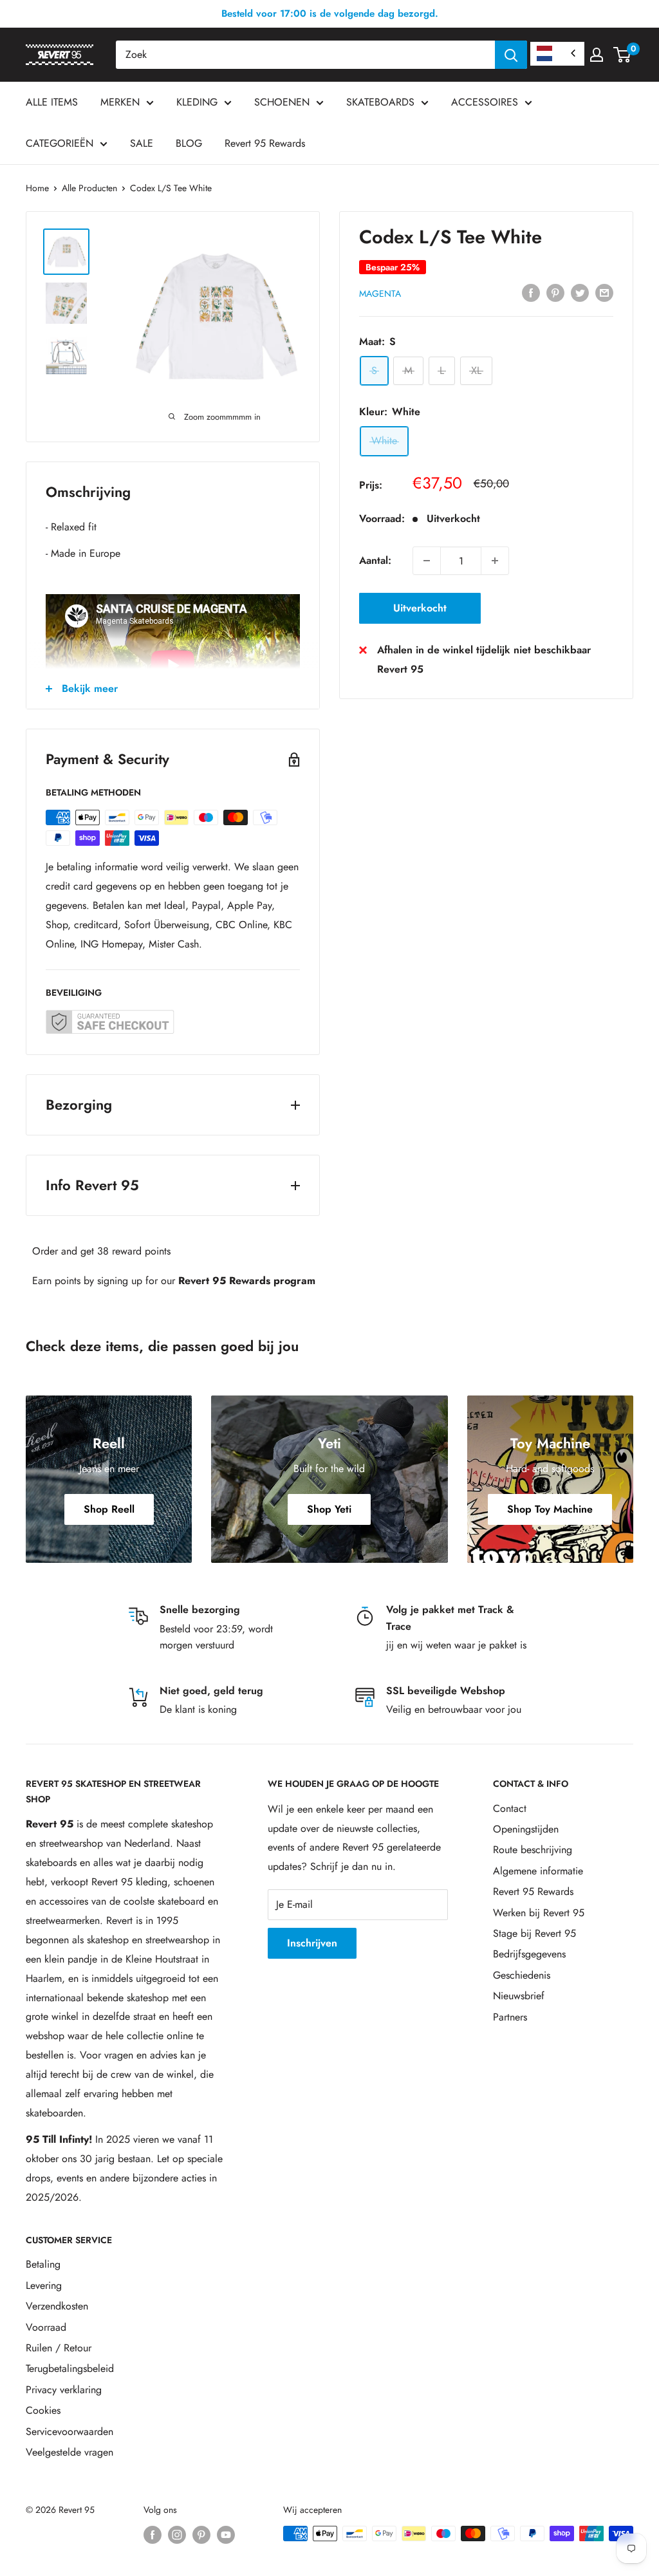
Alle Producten (89, 188)
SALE (142, 143)
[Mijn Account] (597, 55)
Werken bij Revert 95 (539, 1913)
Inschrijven (312, 1943)
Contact (510, 1808)
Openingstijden (526, 1829)
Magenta (380, 294)
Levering (44, 2285)
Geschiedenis (522, 1975)
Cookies (43, 2410)
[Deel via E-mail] (604, 292)
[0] (623, 55)
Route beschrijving (533, 1850)
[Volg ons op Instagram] (177, 2535)
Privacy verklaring (64, 2390)
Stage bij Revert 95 (534, 1933)
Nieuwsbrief (519, 1996)
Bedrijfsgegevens (529, 1954)
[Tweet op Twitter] (580, 292)
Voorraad (46, 2327)
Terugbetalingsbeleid (70, 2368)
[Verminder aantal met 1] (427, 561)
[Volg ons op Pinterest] (201, 2535)
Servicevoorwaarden (70, 2431)
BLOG (189, 143)
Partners (510, 2017)
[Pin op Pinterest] (555, 292)
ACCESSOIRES (485, 102)
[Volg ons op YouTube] (226, 2535)
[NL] (557, 54)
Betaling (43, 2264)
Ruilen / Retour (59, 2348)
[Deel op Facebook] (531, 292)
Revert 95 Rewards (265, 143)
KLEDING (197, 102)
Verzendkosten (57, 2306)
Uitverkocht (420, 608)
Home (37, 188)
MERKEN (120, 102)
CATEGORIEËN (60, 143)
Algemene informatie (538, 1871)
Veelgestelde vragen (70, 2452)
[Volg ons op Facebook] (153, 2535)
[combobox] (305, 55)
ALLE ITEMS (52, 102)
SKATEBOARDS (380, 102)
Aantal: (375, 560)
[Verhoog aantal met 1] (495, 561)
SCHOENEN (282, 102)
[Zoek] (511, 55)
